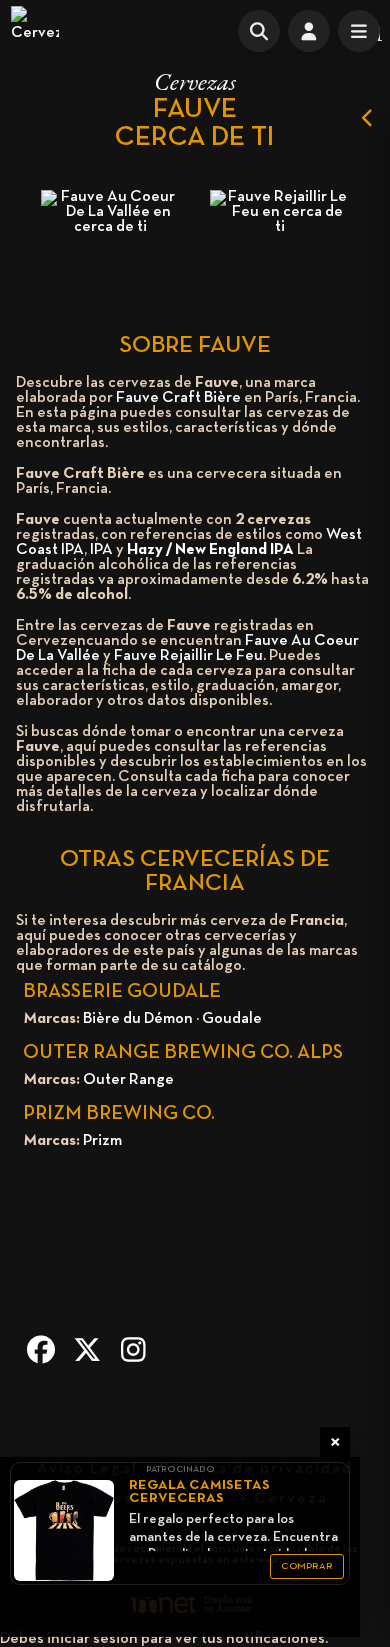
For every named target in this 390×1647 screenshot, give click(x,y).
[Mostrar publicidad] (368, 118)
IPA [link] (101, 550)
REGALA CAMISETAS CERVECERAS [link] (199, 1492)
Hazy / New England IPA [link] (210, 550)
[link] (35, 30)
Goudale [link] (232, 1019)
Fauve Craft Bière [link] (178, 398)
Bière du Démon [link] (138, 1019)
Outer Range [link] (128, 1080)
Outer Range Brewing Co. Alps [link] (183, 1053)
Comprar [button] (307, 1566)
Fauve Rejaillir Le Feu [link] (188, 656)
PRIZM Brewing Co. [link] (119, 1114)
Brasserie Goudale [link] (122, 992)
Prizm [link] (102, 1141)
